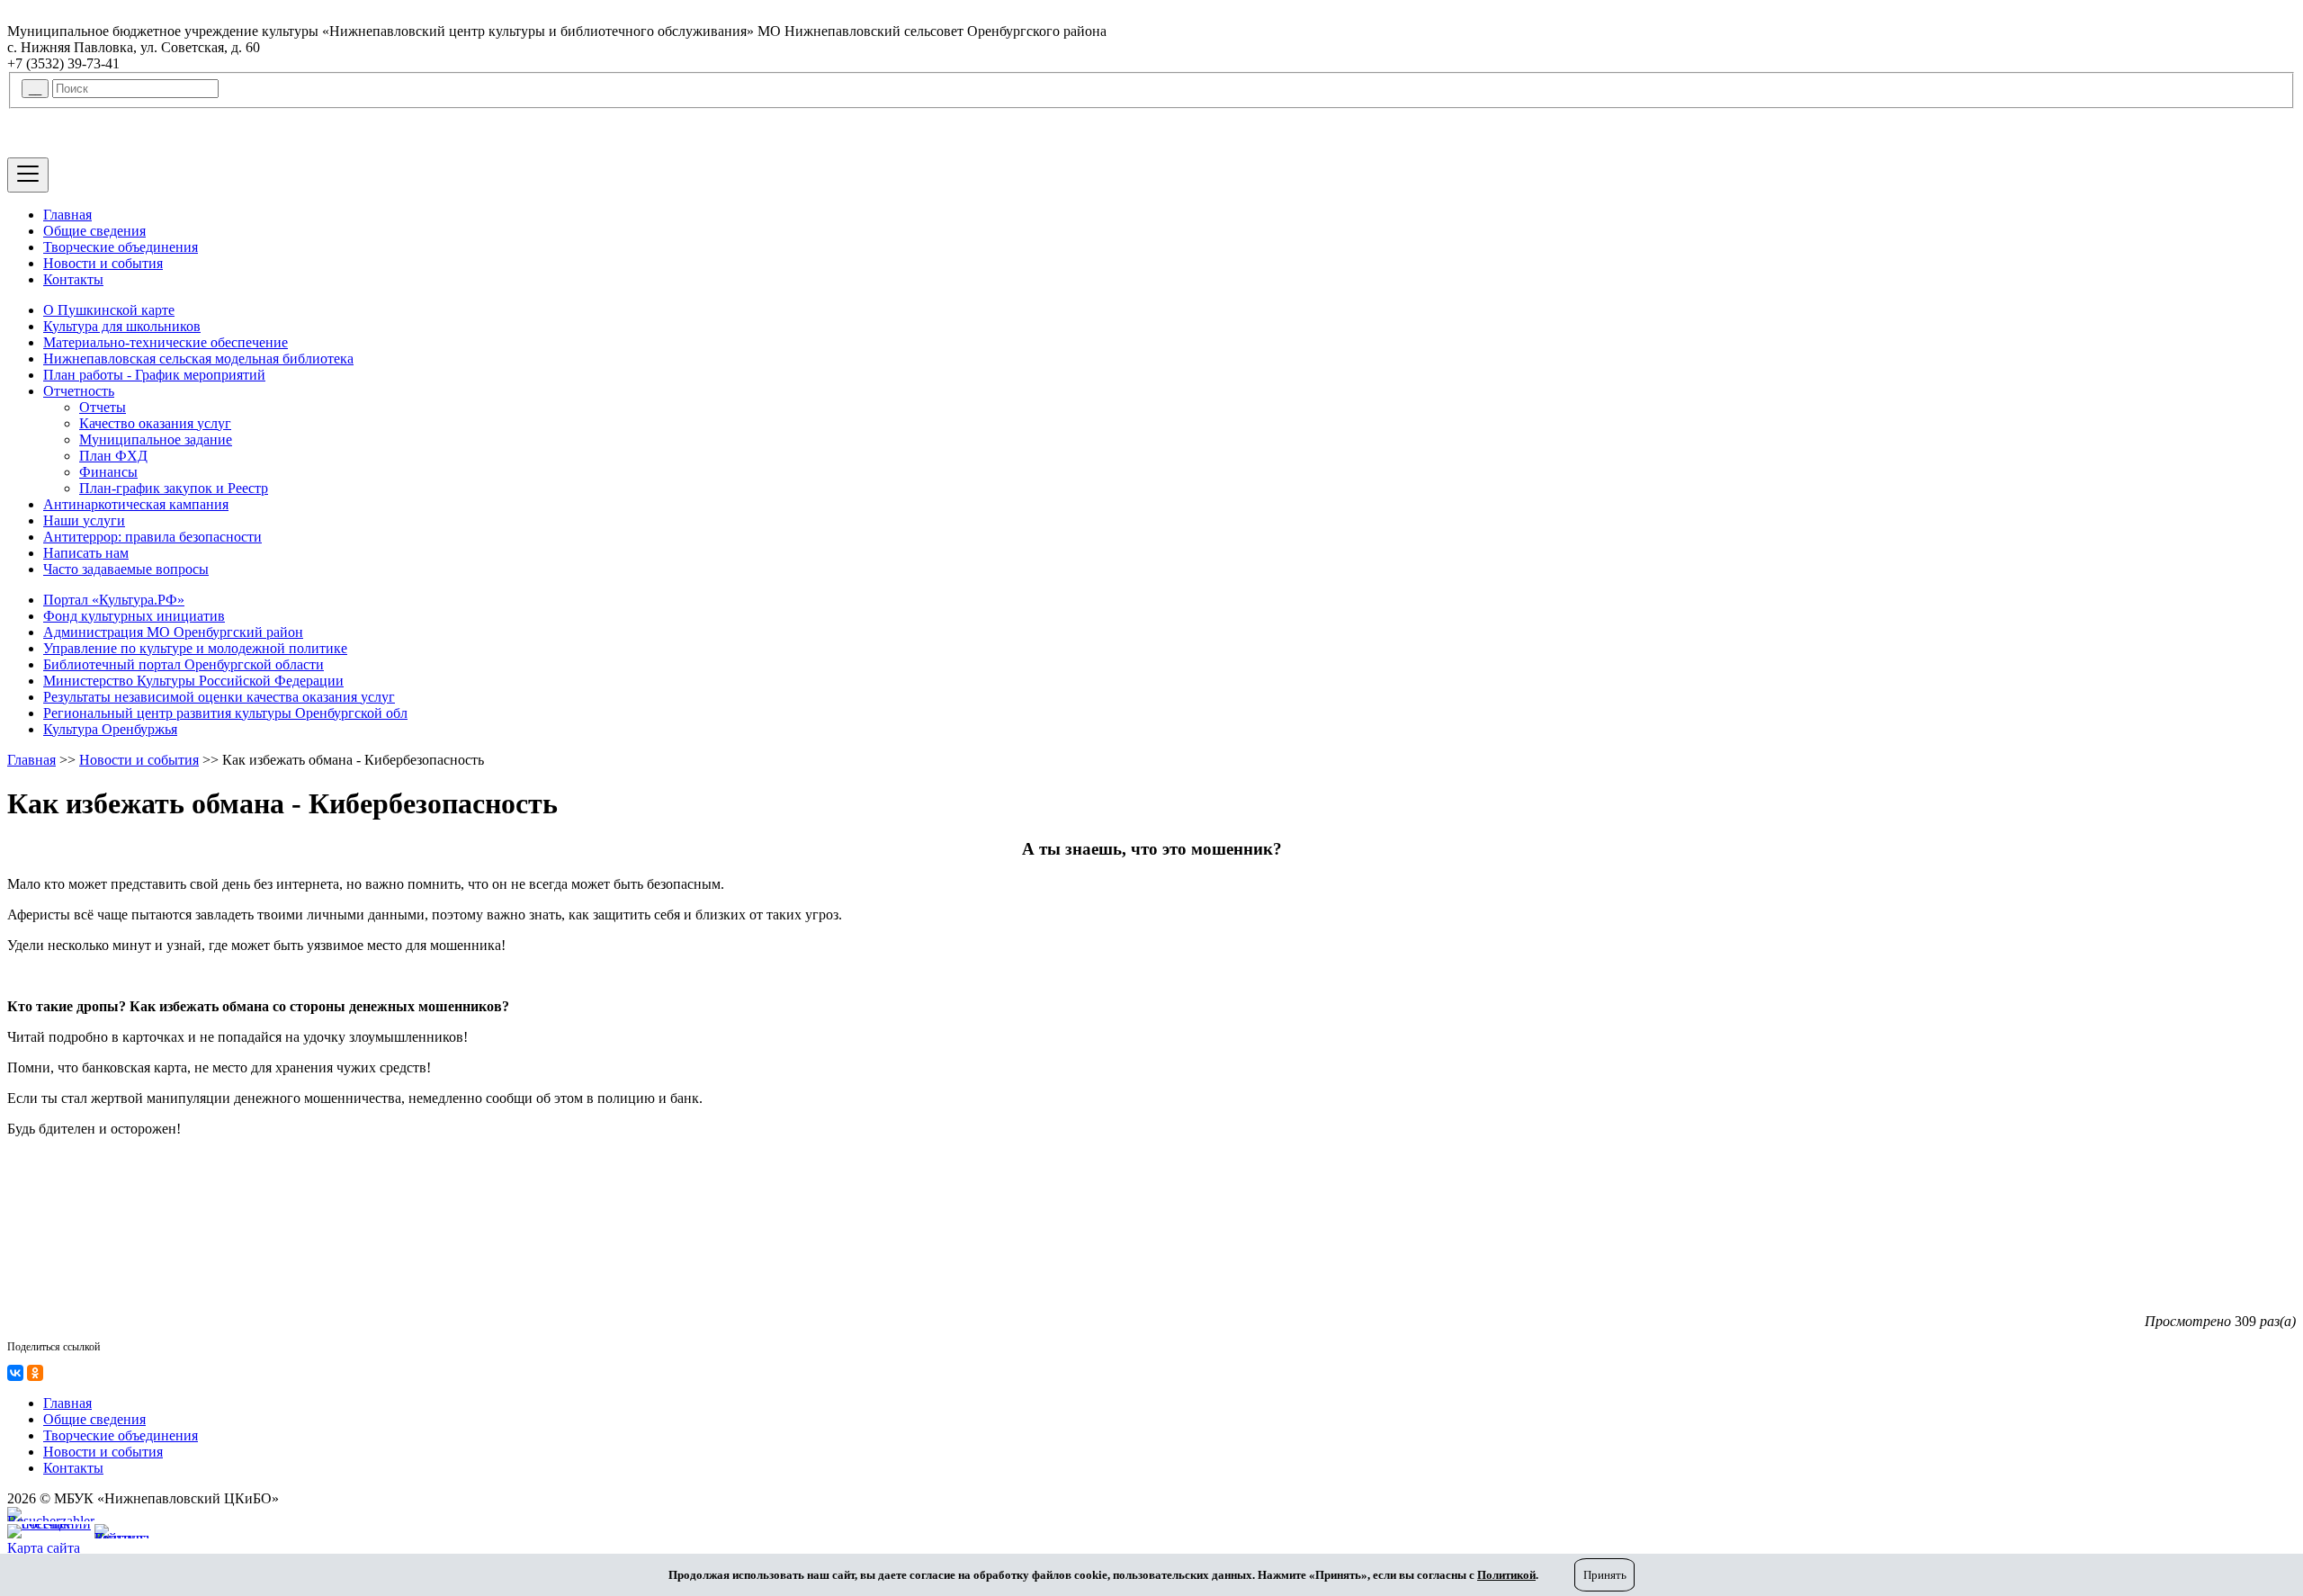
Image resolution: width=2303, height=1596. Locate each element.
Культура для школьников (122, 326)
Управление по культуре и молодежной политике (195, 648)
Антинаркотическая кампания (136, 504)
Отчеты (103, 407)
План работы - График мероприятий (154, 375)
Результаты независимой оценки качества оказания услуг (219, 697)
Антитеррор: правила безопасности (152, 537)
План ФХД (113, 456)
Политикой (1506, 1575)
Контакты (73, 279)
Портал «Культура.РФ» (114, 600)
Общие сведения (94, 231)
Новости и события (103, 263)
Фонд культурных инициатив (134, 616)
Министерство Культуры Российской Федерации (193, 681)
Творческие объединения (121, 247)
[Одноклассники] (35, 1373)
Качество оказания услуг (155, 423)
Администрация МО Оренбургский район (173, 632)
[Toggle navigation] (28, 175)
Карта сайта (44, 1548)
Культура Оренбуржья (110, 729)
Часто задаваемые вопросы (126, 569)
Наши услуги (84, 520)
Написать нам (86, 553)
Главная (67, 215)
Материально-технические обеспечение (166, 342)
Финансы (108, 472)
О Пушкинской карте (109, 310)
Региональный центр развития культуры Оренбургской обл (225, 713)
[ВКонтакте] (15, 1373)
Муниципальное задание (156, 439)
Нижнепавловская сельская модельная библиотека (198, 359)
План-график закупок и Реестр (174, 488)
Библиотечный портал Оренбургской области (184, 664)
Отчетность (79, 391)
